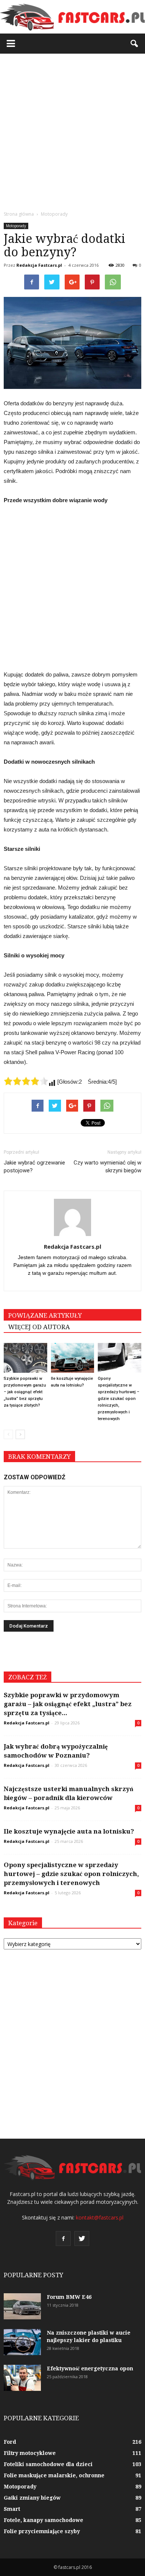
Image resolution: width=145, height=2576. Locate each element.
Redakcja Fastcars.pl (39, 265)
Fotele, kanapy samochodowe (43, 2520)
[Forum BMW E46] (22, 2306)
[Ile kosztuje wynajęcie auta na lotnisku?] (73, 1358)
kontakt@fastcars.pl (100, 2217)
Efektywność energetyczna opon (90, 2369)
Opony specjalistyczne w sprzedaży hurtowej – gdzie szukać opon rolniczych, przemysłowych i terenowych (119, 1399)
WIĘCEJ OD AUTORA (39, 1327)
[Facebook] (63, 2238)
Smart (12, 2509)
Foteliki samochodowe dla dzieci (48, 2464)
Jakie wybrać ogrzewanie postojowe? (34, 1167)
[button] (135, 44)
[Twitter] (82, 2238)
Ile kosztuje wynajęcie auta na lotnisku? (69, 1831)
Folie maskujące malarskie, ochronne (54, 2475)
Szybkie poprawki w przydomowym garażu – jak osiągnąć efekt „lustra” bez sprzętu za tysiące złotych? (25, 1392)
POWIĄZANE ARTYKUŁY (45, 1315)
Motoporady (16, 226)
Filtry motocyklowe (30, 2453)
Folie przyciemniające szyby (42, 2531)
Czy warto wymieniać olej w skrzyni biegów (107, 1167)
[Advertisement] (72, 130)
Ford (10, 2442)
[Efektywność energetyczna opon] (22, 2378)
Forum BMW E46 (69, 2297)
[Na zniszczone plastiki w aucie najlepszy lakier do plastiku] (22, 2342)
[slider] (26, 1081)
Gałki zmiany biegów (32, 2498)
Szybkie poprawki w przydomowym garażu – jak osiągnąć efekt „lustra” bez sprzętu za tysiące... (68, 1704)
